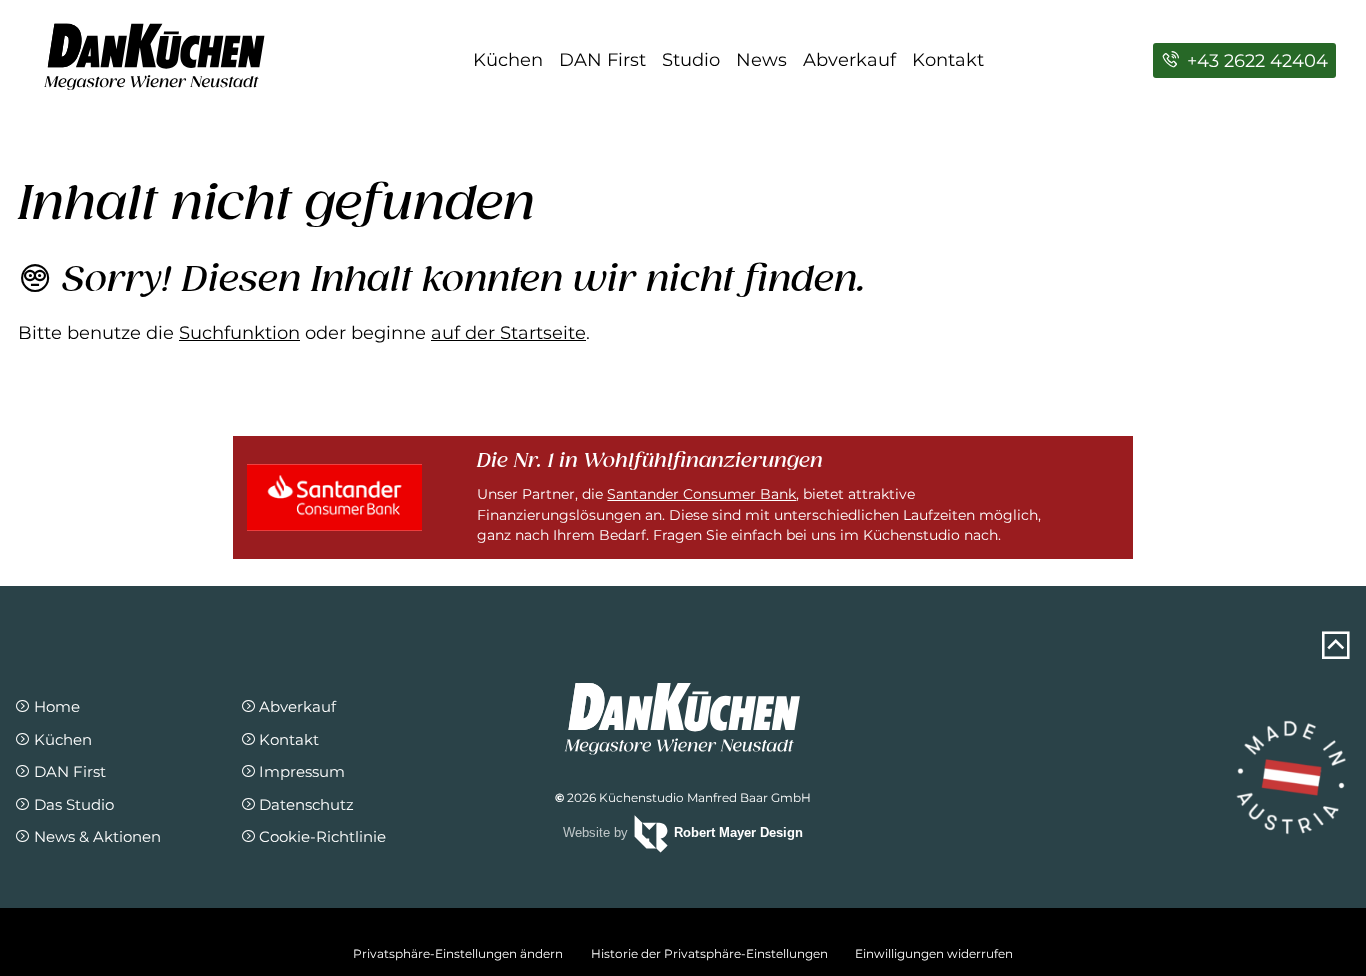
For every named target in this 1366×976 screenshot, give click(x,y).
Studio (691, 60)
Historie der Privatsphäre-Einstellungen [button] (709, 953)
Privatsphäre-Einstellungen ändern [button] (458, 953)
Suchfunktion (239, 333)
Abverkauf (849, 60)
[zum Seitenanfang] (1336, 646)
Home (56, 706)
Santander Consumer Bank (701, 494)
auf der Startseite (508, 333)
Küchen (508, 60)
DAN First (602, 60)
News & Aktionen (97, 836)
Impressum (302, 771)
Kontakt (948, 60)
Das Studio (73, 804)
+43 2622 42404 (1255, 61)
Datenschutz (306, 804)
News (761, 60)
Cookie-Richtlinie (322, 836)
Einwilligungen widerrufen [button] (934, 953)
